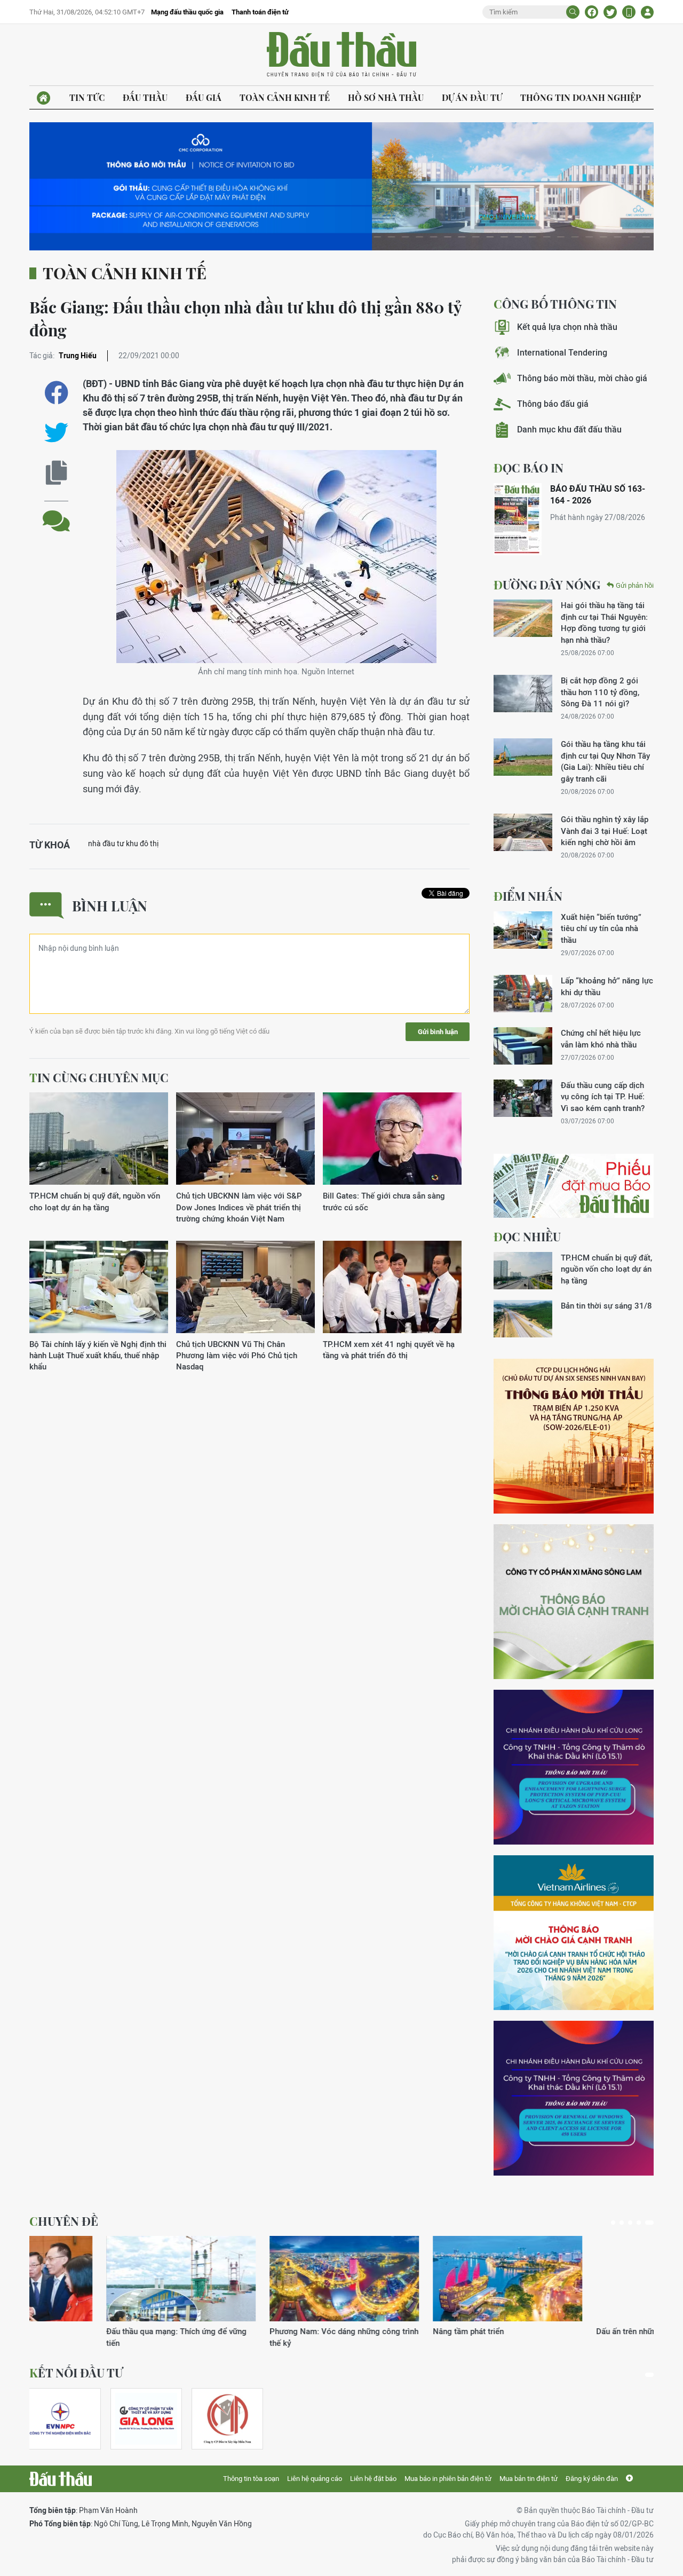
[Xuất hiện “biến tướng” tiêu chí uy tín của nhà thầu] (523, 930)
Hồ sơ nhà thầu (386, 97)
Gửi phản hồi (635, 585)
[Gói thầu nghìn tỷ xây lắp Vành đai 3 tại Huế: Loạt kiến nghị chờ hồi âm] (523, 832)
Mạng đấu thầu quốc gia (187, 12)
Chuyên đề (64, 2221)
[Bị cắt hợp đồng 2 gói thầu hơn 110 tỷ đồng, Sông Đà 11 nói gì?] (523, 694)
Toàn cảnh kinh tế (285, 97)
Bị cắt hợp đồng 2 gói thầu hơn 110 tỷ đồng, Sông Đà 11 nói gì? (600, 692)
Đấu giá (204, 97)
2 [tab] (622, 2223)
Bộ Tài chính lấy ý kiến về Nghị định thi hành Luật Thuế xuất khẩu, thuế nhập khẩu (98, 1356)
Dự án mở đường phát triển (567, 2331)
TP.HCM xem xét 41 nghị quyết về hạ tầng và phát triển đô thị (389, 1350)
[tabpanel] (104, 2292)
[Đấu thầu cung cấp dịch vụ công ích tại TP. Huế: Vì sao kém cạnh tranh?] (523, 1098)
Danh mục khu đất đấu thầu (569, 430)
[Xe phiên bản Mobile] (629, 12)
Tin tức (87, 97)
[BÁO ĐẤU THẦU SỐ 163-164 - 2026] (518, 519)
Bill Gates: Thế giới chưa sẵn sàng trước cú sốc (384, 1201)
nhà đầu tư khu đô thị (123, 844)
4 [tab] (639, 2223)
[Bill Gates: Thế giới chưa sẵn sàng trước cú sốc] (392, 1139)
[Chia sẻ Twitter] (610, 12)
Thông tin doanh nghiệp (581, 97)
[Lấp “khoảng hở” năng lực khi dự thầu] (523, 994)
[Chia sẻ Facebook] (591, 12)
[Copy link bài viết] (56, 473)
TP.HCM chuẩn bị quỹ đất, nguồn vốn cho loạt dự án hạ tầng (95, 1201)
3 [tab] (630, 2223)
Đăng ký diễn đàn (592, 2479)
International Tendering (562, 353)
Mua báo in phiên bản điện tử (448, 2479)
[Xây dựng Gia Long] (146, 2419)
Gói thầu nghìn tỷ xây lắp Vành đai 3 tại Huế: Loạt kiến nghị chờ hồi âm (605, 831)
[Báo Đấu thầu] (61, 2479)
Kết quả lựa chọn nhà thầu (567, 327)
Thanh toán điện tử (260, 12)
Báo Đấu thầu (341, 55)
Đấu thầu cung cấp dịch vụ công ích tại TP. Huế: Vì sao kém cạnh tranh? (603, 1097)
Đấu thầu (145, 97)
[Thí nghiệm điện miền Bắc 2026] (60, 2419)
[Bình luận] (56, 513)
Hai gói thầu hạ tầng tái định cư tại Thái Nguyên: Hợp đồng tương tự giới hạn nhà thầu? (604, 622)
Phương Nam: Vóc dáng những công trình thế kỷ (104, 2337)
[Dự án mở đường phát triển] (594, 2279)
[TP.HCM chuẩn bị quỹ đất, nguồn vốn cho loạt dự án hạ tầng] (99, 1139)
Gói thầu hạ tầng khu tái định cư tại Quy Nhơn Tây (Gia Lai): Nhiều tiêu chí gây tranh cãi (605, 761)
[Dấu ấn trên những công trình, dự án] (431, 2279)
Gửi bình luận (438, 1032)
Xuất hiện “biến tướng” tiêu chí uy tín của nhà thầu (601, 928)
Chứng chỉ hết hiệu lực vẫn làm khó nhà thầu (601, 1038)
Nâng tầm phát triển (228, 2331)
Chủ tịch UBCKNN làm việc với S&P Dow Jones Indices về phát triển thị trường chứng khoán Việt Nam (239, 1207)
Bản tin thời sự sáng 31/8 (606, 1306)
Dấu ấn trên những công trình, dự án (419, 2331)
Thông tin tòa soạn (251, 2479)
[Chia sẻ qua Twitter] (56, 433)
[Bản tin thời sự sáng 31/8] (523, 1319)
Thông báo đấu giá (553, 404)
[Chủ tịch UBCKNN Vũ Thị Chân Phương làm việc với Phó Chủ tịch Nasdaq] (245, 1287)
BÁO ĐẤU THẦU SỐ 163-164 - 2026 (598, 495)
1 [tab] (613, 2223)
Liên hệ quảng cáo (315, 2479)
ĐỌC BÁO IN (529, 468)
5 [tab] (649, 2223)
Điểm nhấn (528, 896)
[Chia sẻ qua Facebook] (56, 393)
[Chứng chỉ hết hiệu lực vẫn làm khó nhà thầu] (523, 1046)
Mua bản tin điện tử (529, 2479)
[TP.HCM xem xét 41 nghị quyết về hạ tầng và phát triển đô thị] (392, 1287)
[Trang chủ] (43, 98)
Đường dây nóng (547, 585)
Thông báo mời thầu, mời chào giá (582, 378)
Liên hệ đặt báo (373, 2479)
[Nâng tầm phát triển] (267, 2279)
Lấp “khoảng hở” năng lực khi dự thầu (607, 986)
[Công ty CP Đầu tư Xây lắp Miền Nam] (227, 2419)
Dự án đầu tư (472, 97)
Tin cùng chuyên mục (99, 1077)
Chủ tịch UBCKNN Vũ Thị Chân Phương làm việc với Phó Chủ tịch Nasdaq (237, 1356)
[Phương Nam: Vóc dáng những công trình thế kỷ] (104, 2279)
